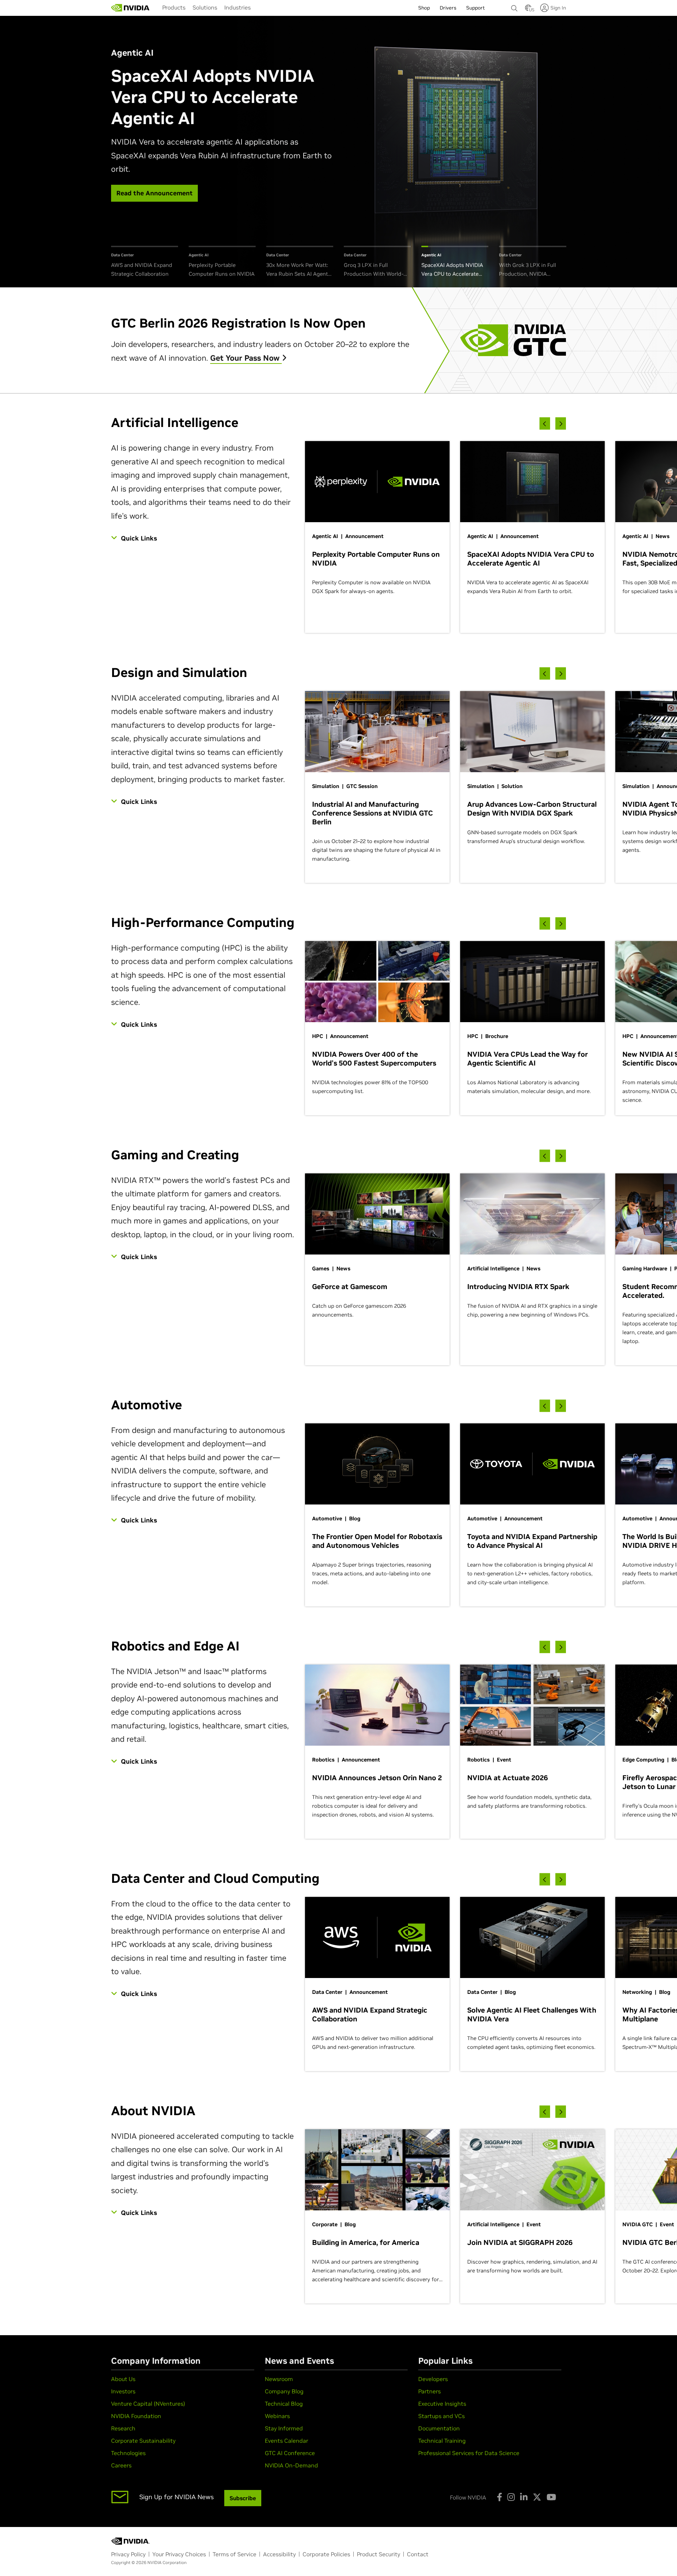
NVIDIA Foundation (136, 2416)
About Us (123, 2379)
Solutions (205, 7)
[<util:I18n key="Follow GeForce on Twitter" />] (537, 2497)
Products (174, 7)
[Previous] (545, 424)
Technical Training (442, 2441)
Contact (418, 2554)
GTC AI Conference (290, 2453)
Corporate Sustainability (143, 2441)
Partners (429, 2391)
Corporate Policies (326, 2554)
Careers (121, 2465)
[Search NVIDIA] (514, 6)
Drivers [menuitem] (448, 8)
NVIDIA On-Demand (291, 2465)
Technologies (128, 2453)
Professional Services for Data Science (469, 2453)
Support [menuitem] (475, 8)
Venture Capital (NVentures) (148, 2404)
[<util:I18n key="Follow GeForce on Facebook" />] (499, 2497)
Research (123, 2428)
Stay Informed (284, 2428)
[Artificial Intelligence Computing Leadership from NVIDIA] (130, 8)
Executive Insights (442, 2404)
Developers (433, 2379)
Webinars (277, 2416)
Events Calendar (286, 2441)
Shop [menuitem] (424, 8)
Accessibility (279, 2554)
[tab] (145, 262)
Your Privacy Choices (179, 2554)
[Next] (561, 424)
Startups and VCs (441, 2416)
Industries (237, 7)
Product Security (379, 2554)
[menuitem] (174, 7)
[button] (528, 10)
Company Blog (284, 2391)
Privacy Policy (128, 2554)
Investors (123, 2391)
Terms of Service (234, 2554)
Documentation (439, 2428)
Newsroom (279, 2379)
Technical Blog (284, 2404)
